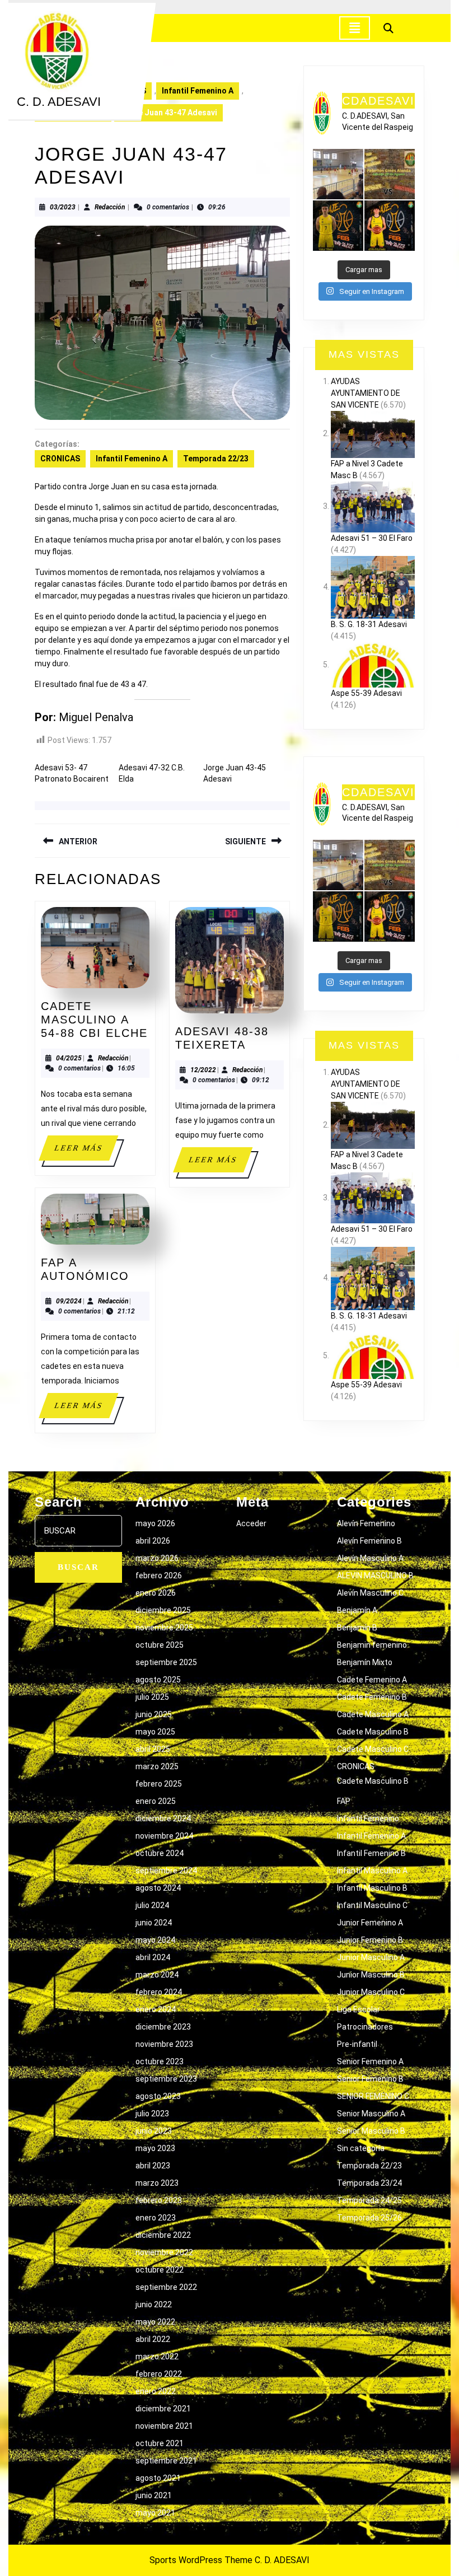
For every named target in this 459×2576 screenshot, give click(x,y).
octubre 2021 (160, 2443)
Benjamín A (357, 1610)
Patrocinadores (365, 2027)
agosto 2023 (158, 2096)
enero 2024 (156, 2009)
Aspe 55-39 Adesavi (366, 693)
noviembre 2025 (164, 1628)
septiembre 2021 (166, 2461)
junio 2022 (154, 2304)
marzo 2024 (157, 1975)
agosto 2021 (158, 2478)
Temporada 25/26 (369, 2218)
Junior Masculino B (371, 1975)
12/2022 (203, 1070)
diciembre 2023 (163, 2027)
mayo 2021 (155, 2513)
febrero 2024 (159, 1992)
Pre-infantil (357, 2044)
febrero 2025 (159, 1784)
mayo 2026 (155, 1523)
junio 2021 (154, 2495)
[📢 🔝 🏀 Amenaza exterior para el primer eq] (338, 226)
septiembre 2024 (166, 1871)
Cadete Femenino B (372, 1697)
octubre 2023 (160, 2061)
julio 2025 (152, 1697)
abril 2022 (153, 2339)
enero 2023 (156, 2218)
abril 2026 (153, 1541)
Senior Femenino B (370, 2079)
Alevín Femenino (366, 1523)
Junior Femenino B (370, 1940)
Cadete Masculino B (373, 1732)
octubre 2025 (160, 1645)
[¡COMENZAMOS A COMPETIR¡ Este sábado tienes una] (390, 174)
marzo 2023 (157, 2183)
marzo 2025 (157, 1766)
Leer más (86, 1152)
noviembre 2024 (164, 1836)
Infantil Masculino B (372, 1888)
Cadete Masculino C (373, 1749)
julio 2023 (152, 2114)
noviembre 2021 (164, 2426)
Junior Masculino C (371, 1992)
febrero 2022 (159, 2374)
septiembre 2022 (166, 2287)
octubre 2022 (160, 2270)
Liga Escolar (359, 2009)
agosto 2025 (158, 1680)
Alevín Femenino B (369, 1541)
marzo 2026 (157, 1558)
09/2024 (69, 1301)
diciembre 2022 (163, 2235)
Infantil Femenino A (198, 91)
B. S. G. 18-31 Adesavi (369, 624)
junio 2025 (154, 1714)
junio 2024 (154, 1923)
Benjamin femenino (372, 1645)
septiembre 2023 (166, 2079)
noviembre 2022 (164, 2252)
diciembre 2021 (163, 2409)
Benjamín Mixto (365, 1662)
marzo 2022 (157, 2357)
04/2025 (69, 1058)
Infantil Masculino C (372, 1905)
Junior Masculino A (371, 1957)
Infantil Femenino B (371, 1853)
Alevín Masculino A (370, 1558)
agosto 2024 (158, 1888)
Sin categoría (361, 2148)
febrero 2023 (159, 2200)
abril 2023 (153, 2166)
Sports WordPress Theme (201, 2560)
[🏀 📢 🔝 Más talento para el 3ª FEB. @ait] (390, 226)
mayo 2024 (155, 1940)
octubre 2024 (160, 1853)
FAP (344, 1801)
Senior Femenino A (370, 2061)
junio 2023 (154, 2131)
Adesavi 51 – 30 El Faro (372, 538)
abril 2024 (153, 1957)
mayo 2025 (155, 1732)
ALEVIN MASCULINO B (375, 1575)
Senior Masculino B (371, 2131)
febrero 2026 (159, 1575)
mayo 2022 (155, 2322)
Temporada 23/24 (369, 2183)
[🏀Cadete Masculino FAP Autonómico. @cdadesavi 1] (338, 174)
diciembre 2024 (163, 1818)
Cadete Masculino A (373, 1714)
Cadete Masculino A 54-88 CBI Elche (94, 1020)
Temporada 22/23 (216, 459)
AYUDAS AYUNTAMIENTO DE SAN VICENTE (366, 393)
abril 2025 (153, 1749)
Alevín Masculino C (370, 1593)
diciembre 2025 (163, 1610)
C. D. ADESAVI (59, 102)
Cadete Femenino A (372, 1680)
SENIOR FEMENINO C (373, 2096)
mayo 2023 (155, 2148)
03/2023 (63, 207)
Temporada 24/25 (369, 2200)
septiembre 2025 (166, 1662)
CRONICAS (60, 459)
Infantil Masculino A (372, 1871)
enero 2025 (156, 1801)
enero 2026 (156, 1593)
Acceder (251, 1523)
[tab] (355, 28)
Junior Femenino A (370, 1923)
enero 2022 (156, 2391)
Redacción (110, 207)
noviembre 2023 (164, 2044)
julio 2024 (152, 1905)
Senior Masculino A (371, 2114)
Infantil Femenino (368, 1818)
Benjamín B (357, 1628)
